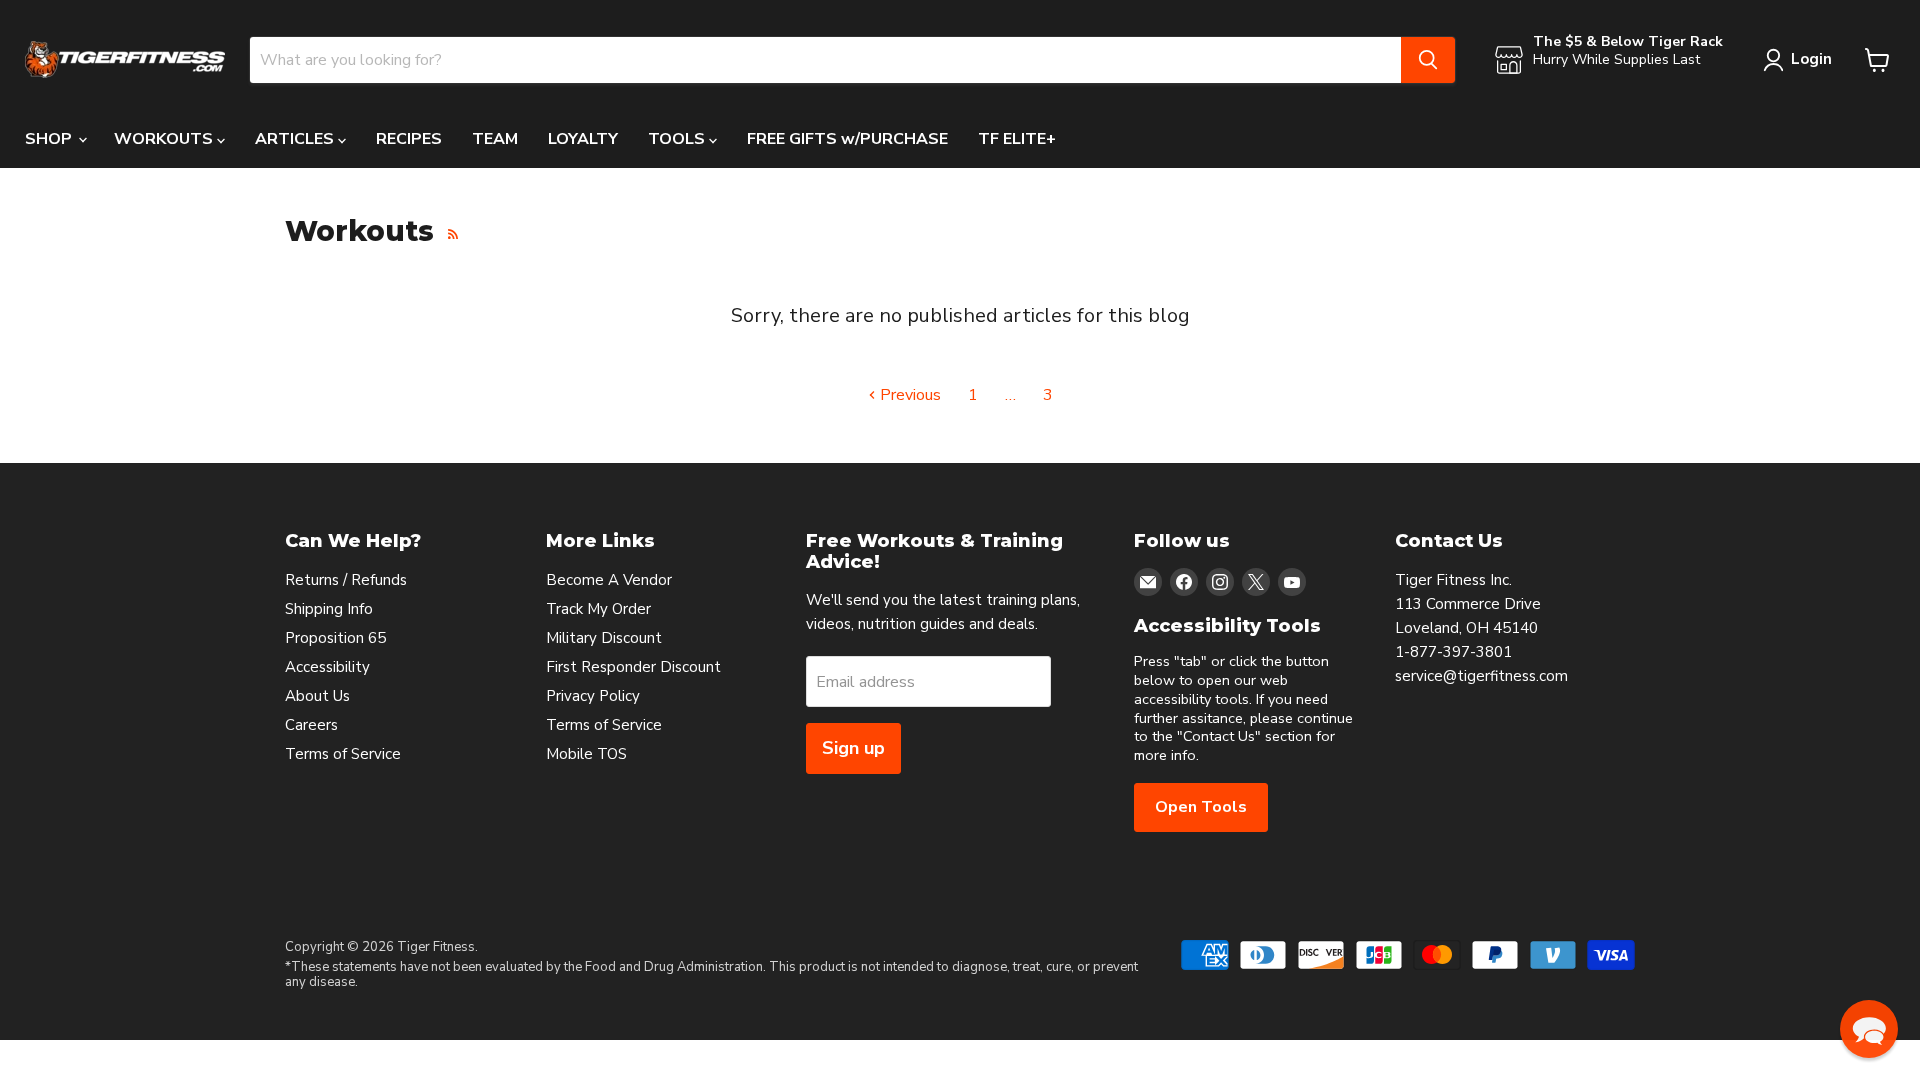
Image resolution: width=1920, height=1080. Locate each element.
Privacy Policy (593, 696)
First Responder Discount (633, 667)
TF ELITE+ (1017, 139)
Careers (311, 725)
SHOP (50, 139)
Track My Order (598, 609)
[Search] (1428, 60)
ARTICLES (296, 139)
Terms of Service (343, 754)
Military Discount (604, 638)
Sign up (853, 748)
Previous (908, 395)
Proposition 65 (335, 638)
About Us (317, 696)
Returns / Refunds (346, 580)
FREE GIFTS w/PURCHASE (847, 139)
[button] (1869, 1029)
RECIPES (409, 139)
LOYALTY (583, 139)
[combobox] (825, 60)
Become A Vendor (609, 580)
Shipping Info (329, 609)
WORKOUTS (165, 139)
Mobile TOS (586, 754)
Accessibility (327, 667)
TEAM (495, 139)
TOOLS (678, 139)
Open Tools (1201, 807)
